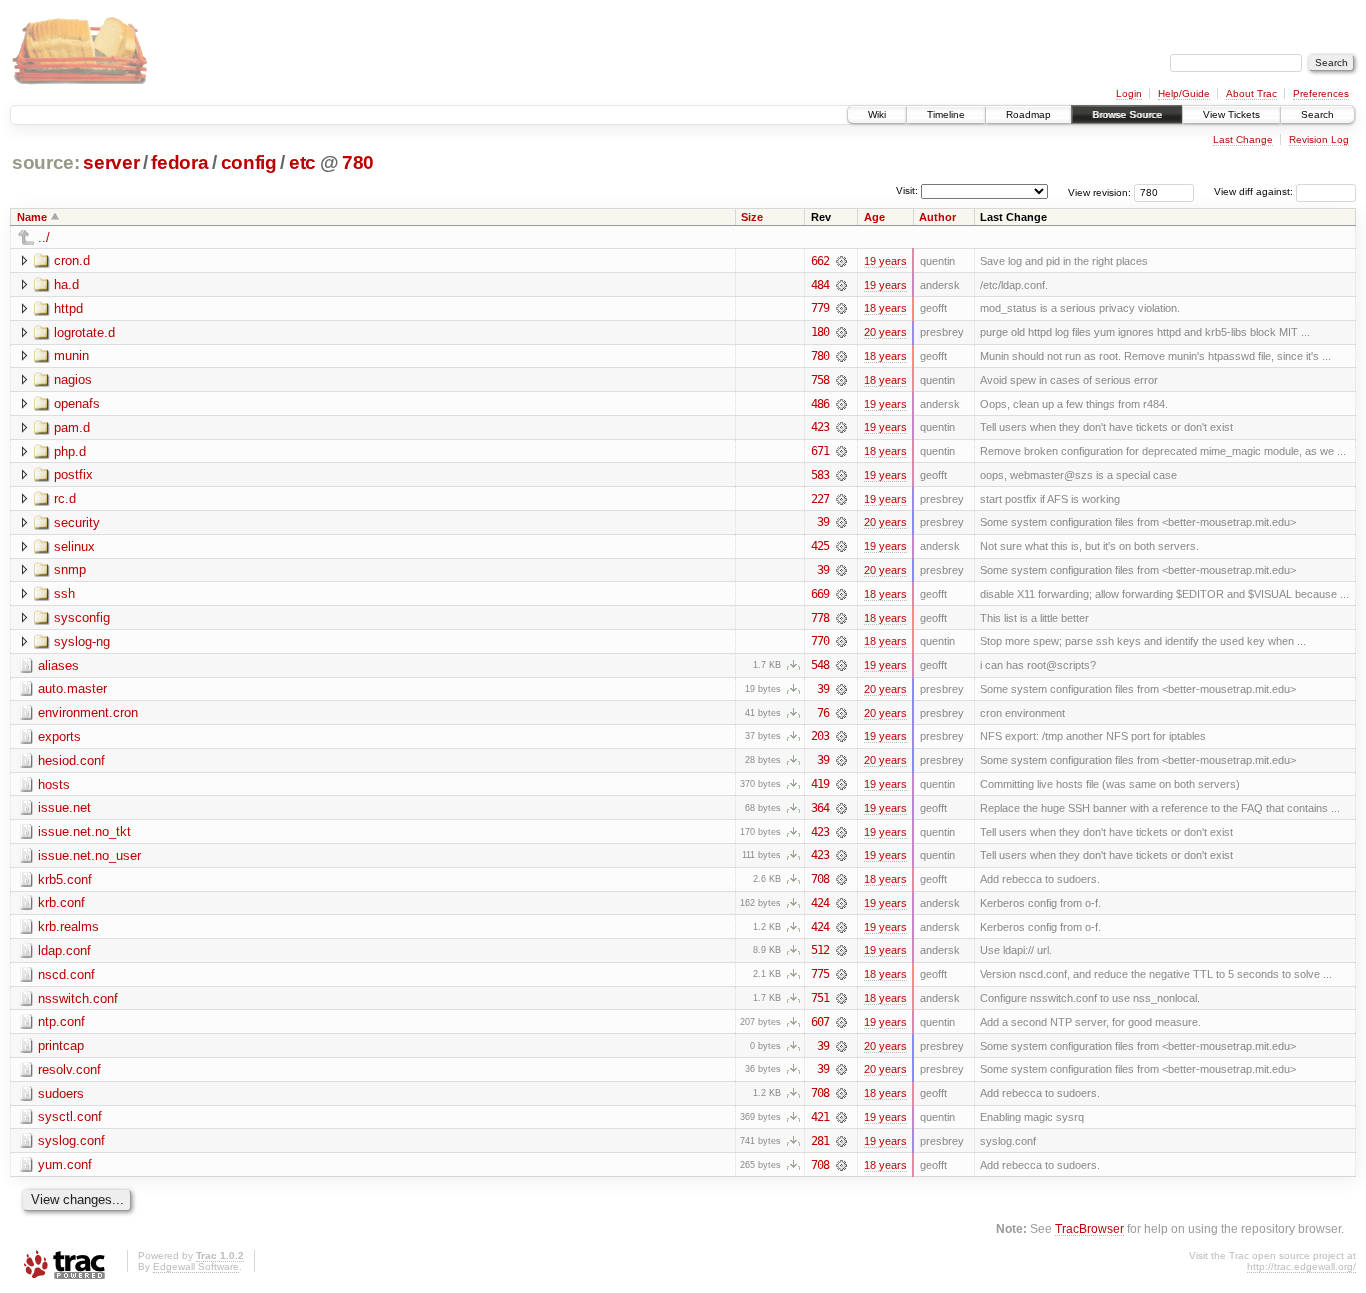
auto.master (72, 688)
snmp (70, 569)
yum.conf (65, 1164)
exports (59, 736)
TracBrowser (1089, 1228)
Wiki (877, 114)
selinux (74, 546)
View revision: (1099, 191)
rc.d (65, 498)
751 (820, 998)
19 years (885, 261)
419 (820, 784)
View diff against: (1255, 191)
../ (44, 237)
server (111, 162)
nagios (73, 379)
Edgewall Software (196, 1266)
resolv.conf (69, 1069)
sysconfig (82, 617)
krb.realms (68, 926)
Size (752, 217)
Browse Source (1127, 114)
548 (820, 665)
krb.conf (61, 902)
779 (820, 308)
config (249, 162)
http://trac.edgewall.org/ (1301, 1266)
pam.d (72, 427)
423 (820, 427)
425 (820, 546)
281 (820, 1141)
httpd (68, 308)
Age (874, 217)
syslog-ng (82, 641)
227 (820, 499)
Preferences (1321, 93)
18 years (885, 308)
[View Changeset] (841, 261)
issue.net (64, 807)
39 (823, 522)
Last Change (1243, 139)
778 (820, 618)
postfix (73, 474)
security (77, 522)
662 (820, 261)
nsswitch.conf (78, 998)
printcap (61, 1045)
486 (820, 404)
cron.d (72, 260)
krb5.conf (65, 879)
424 (820, 903)
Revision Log (1319, 139)
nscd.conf (66, 974)
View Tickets (1231, 114)
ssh (64, 593)
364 (820, 808)
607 (820, 1022)
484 (820, 285)
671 (820, 451)
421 (820, 1117)
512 (820, 950)
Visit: (907, 190)
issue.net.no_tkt (84, 831)
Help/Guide (1184, 93)
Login (1129, 93)
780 (358, 162)
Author (937, 217)
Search (1317, 114)
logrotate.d (84, 332)
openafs (77, 403)
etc (302, 162)
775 (820, 974)
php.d (70, 451)
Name (32, 217)
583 (820, 475)
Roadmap (1028, 114)
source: (46, 162)
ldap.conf (64, 950)
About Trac (1251, 93)
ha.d (66, 284)
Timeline (946, 114)
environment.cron (88, 712)
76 (823, 713)
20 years (885, 332)
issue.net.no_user (89, 855)
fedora (179, 162)
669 (820, 594)
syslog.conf (71, 1140)
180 (820, 332)
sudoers (61, 1093)
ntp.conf (61, 1021)
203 (820, 736)
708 (820, 879)
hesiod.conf (71, 760)
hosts (54, 784)
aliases (58, 665)
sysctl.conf (70, 1116)
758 (820, 380)
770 (820, 641)
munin (71, 355)
